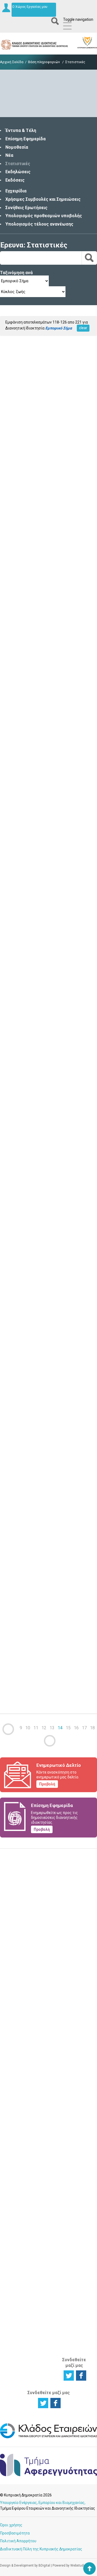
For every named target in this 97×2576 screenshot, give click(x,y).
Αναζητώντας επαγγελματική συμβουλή (20, 2247)
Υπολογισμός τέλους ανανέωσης (39, 224)
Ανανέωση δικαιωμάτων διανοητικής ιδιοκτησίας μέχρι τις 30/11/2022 (38, 1354)
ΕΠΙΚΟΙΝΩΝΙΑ (77, 2217)
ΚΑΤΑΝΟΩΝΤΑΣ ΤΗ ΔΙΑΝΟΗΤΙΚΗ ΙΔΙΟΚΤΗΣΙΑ (20, 2134)
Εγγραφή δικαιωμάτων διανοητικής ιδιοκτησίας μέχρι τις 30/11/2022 (36, 1200)
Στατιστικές (18, 164)
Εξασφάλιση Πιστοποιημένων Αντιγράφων (51, 2210)
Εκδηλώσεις (18, 172)
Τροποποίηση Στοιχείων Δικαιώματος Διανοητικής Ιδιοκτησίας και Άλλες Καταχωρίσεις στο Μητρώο (49, 2182)
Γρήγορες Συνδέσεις (75, 2139)
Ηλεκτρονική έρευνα (77, 2029)
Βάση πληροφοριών (44, 62)
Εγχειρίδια (16, 191)
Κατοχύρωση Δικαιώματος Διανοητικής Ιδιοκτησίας (18, 2064)
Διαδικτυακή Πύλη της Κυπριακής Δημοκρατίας (41, 2549)
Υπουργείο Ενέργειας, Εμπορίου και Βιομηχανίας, (43, 2503)
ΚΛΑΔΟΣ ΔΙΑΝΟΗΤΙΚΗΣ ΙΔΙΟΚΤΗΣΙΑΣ (78, 2307)
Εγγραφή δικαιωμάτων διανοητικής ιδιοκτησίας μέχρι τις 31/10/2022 (36, 1656)
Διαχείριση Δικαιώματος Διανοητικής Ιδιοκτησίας (18, 2084)
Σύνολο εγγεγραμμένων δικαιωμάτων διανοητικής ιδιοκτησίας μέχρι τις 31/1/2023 (46, 595)
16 (76, 1728)
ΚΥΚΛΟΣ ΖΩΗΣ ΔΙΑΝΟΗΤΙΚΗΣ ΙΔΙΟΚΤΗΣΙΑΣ (19, 2021)
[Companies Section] (48, 2437)
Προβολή (47, 1784)
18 (92, 1728)
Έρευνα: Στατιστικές (34, 245)
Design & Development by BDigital (25, 2565)
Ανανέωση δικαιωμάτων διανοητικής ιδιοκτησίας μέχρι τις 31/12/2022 (38, 898)
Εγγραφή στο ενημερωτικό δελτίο (49, 1909)
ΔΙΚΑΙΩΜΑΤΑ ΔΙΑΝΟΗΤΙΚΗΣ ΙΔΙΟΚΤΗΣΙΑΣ (49, 2018)
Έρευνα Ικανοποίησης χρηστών (49, 1945)
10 (28, 1728)
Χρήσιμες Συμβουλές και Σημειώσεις (43, 199)
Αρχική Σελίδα (12, 62)
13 (52, 1728)
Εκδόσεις (15, 180)
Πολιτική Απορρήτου (18, 2541)
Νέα (9, 155)
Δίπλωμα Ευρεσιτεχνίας (49, 2067)
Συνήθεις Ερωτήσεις (26, 208)
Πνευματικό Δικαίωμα (46, 2099)
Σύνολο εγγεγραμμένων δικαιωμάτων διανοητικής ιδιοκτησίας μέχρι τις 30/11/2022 (47, 1508)
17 (84, 1728)
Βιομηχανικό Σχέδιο (47, 2089)
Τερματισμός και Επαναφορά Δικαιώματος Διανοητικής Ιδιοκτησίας (48, 2231)
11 (36, 1728)
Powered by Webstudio (69, 2565)
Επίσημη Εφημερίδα (25, 139)
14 (60, 1728)
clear (83, 328)
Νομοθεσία (17, 147)
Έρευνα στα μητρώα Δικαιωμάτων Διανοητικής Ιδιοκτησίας (19, 2227)
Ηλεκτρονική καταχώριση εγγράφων (77, 2042)
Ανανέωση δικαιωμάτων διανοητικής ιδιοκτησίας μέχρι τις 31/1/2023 (38, 441)
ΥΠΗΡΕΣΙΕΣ (45, 2117)
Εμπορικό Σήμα (45, 2078)
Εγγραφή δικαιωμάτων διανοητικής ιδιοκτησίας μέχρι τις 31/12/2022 (36, 744)
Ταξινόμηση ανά (16, 273)
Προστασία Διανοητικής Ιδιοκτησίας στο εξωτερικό (18, 2266)
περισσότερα (12, 483)
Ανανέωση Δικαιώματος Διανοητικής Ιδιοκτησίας (48, 2152)
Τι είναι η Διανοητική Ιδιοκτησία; (17, 2156)
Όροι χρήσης (11, 2525)
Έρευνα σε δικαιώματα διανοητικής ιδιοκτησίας (18, 2045)
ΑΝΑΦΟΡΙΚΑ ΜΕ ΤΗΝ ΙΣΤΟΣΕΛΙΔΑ (76, 2337)
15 (68, 1728)
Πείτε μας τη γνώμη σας (49, 1982)
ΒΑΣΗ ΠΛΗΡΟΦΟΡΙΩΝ (79, 2065)
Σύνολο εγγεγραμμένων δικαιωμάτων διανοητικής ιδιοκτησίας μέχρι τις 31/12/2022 (47, 1052)
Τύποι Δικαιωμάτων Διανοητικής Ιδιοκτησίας (19, 2173)
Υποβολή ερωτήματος (49, 1873)
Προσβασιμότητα (15, 2533)
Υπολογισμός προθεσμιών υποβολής (44, 216)
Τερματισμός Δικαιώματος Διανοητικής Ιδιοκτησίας (18, 2103)
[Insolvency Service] (48, 2475)
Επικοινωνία (77, 2225)
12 (44, 1728)
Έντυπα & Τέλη (21, 130)
